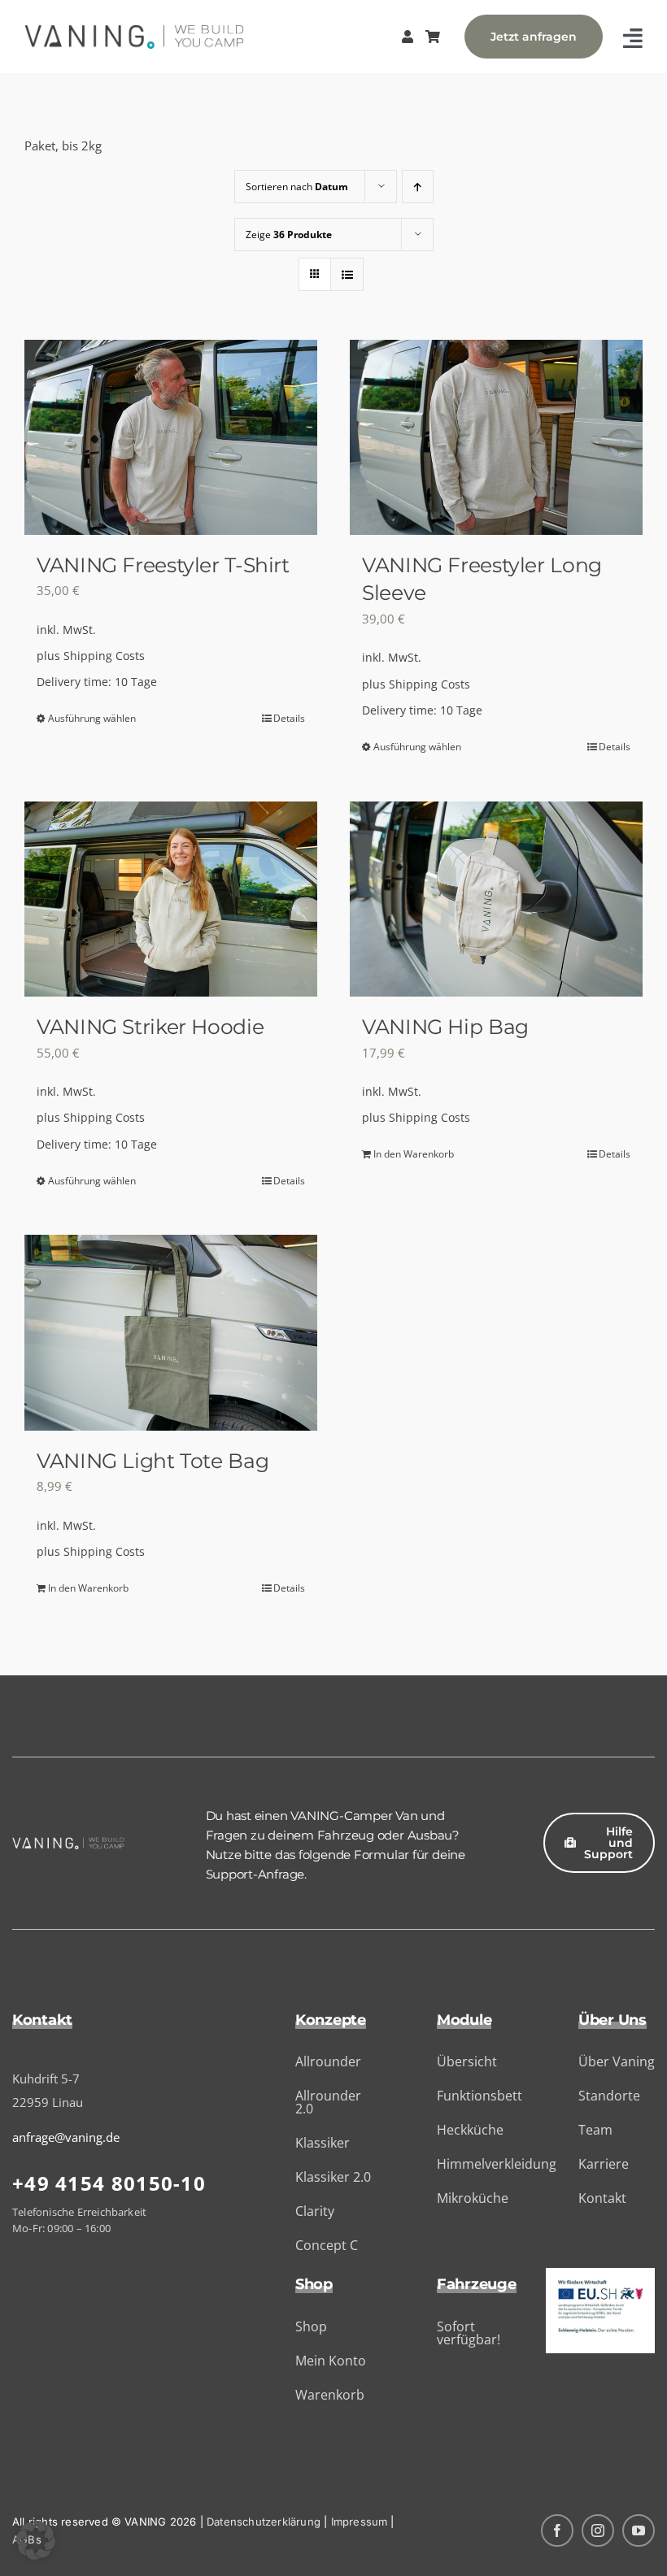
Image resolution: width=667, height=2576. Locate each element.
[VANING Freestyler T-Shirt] (171, 437)
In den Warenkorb (414, 1154)
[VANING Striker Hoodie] (171, 899)
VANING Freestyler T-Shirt (163, 565)
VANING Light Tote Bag (153, 1461)
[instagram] (598, 2530)
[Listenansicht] (347, 274)
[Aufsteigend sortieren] (418, 187)
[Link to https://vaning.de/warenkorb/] (433, 37)
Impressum (360, 2522)
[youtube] (639, 2530)
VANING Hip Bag (445, 1027)
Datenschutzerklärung (264, 2522)
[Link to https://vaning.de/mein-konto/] (408, 37)
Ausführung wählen (92, 718)
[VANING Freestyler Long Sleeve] (496, 437)
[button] (36, 2540)
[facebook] (557, 2530)
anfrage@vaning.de (66, 2137)
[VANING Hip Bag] (496, 899)
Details (289, 718)
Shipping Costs (104, 656)
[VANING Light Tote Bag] (171, 1332)
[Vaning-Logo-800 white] (68, 1843)
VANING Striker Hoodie (150, 1027)
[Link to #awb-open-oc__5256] (633, 38)
